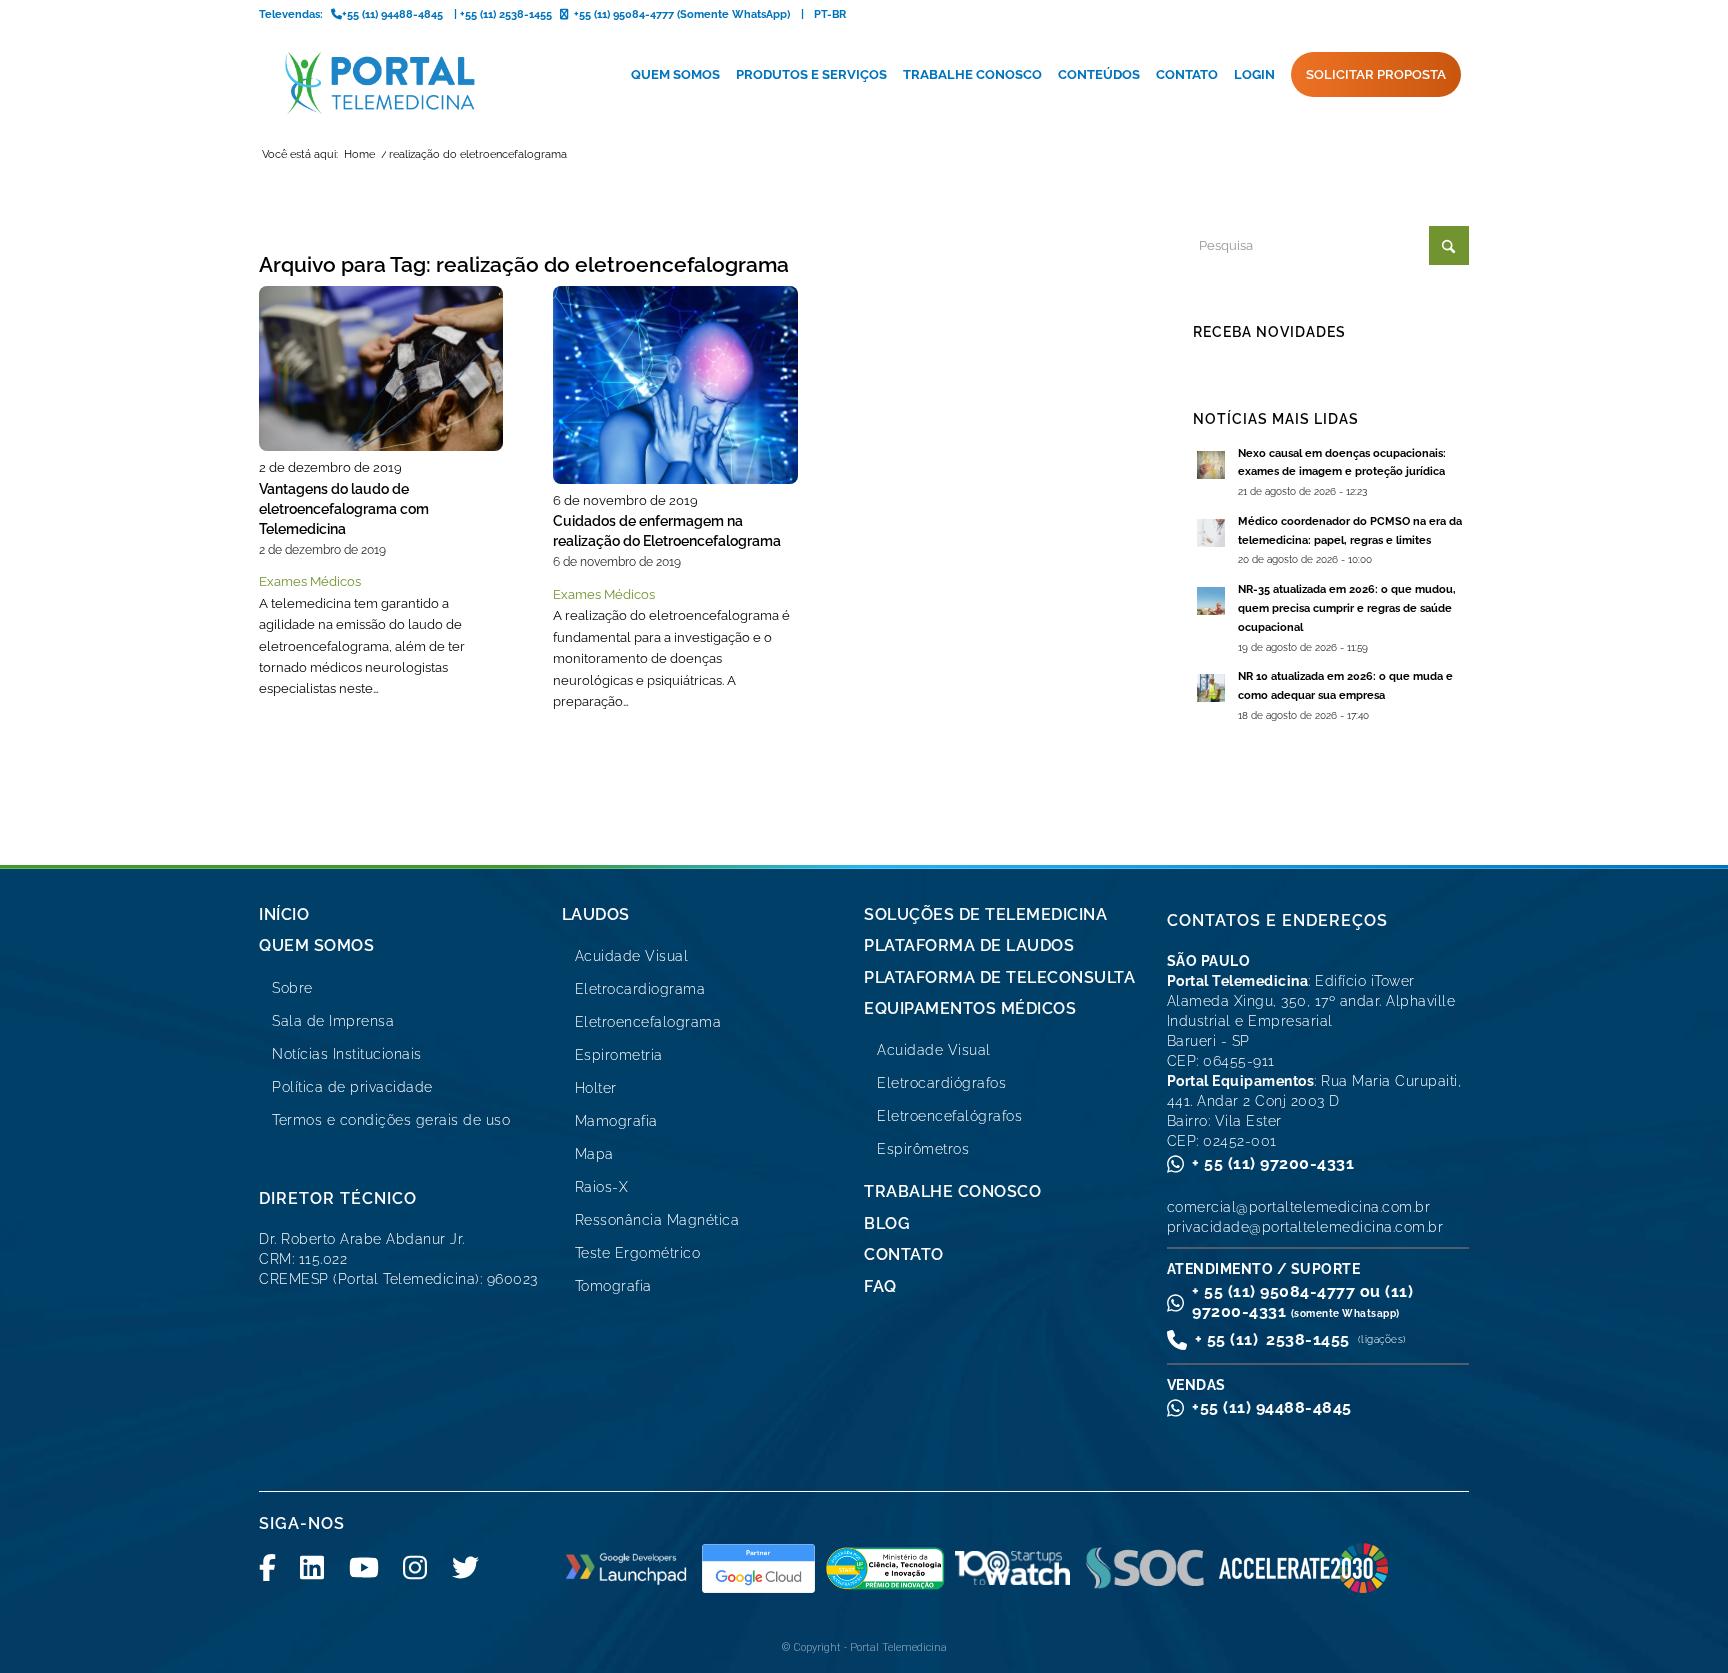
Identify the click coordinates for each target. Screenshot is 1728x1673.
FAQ (880, 1286)
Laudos (596, 914)
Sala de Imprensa (333, 1021)
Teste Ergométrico (638, 1253)
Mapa (594, 1154)
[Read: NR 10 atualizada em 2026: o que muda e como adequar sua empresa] (1211, 688)
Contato (904, 1254)
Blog (887, 1223)
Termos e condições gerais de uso (391, 1120)
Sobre (292, 988)
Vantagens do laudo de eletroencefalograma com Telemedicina (344, 509)
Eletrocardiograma (640, 989)
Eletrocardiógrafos (941, 1083)
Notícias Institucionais (347, 1054)
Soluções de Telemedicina (985, 914)
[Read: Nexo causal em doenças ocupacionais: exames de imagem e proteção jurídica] (1211, 465)
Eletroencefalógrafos (949, 1116)
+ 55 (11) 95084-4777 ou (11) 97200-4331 (1302, 1301)
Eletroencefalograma (648, 1022)
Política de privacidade (352, 1087)
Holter (596, 1088)
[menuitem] (675, 75)
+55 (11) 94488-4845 (1272, 1407)
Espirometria (619, 1055)
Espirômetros (923, 1149)
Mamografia (616, 1121)
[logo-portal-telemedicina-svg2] (380, 83)
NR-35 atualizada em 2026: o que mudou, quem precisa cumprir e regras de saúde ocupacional (1347, 608)
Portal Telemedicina (898, 1647)
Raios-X (602, 1187)
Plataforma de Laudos (969, 945)
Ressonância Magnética (657, 1220)
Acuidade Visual (632, 956)
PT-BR (830, 14)
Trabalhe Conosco (952, 1191)
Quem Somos (316, 945)
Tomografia (613, 1286)
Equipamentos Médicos (970, 1008)
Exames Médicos (310, 581)
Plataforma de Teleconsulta (999, 977)
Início (284, 914)
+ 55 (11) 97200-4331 (1273, 1163)
